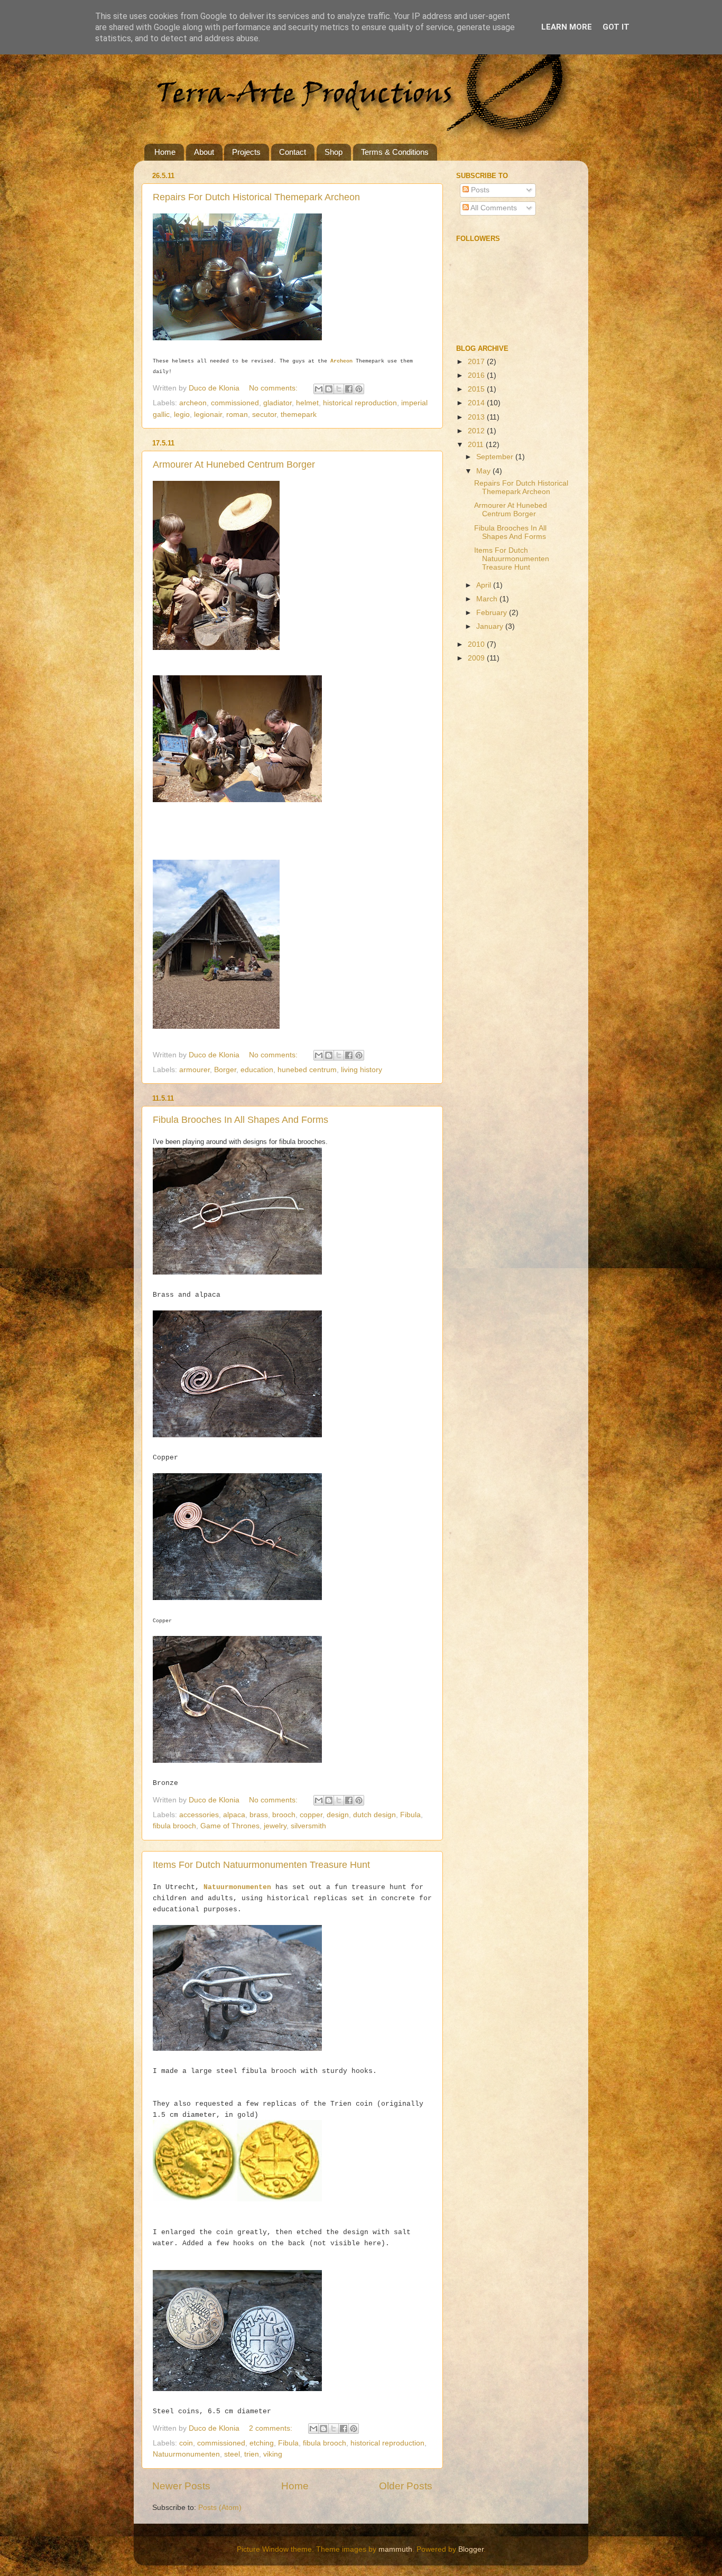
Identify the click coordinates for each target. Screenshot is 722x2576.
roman (237, 415)
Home (165, 152)
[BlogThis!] (329, 389)
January (491, 626)
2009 (477, 658)
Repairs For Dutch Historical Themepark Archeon (256, 197)
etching (262, 2443)
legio (182, 415)
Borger (225, 1070)
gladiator (277, 403)
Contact (293, 152)
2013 (477, 417)
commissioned (235, 403)
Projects (246, 152)
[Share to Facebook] (349, 389)
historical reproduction (360, 403)
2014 (477, 403)
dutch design (374, 1815)
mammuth (395, 2549)
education (257, 1070)
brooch (284, 1815)
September (496, 457)
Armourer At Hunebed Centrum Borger (234, 464)
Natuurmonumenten (237, 1887)
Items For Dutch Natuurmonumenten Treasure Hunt (261, 1865)
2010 (477, 644)
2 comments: (272, 2428)
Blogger (471, 2549)
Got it (616, 27)
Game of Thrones (230, 1826)
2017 (477, 362)
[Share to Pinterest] (359, 389)
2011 (477, 445)
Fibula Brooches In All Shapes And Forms (240, 1120)
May (484, 471)
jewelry (275, 1826)
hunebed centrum (307, 1070)
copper (311, 1815)
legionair (208, 415)
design (338, 1815)
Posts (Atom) (220, 2508)
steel (232, 2454)
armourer (195, 1070)
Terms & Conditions (395, 152)
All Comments (493, 208)
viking (273, 2454)
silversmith (308, 1826)
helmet (307, 403)
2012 (477, 431)
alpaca (234, 1815)
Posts (479, 190)
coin (186, 2443)
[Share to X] (339, 389)
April (485, 585)
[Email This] (319, 389)
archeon (193, 403)
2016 (477, 375)
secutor (264, 415)
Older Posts (406, 2486)
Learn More (567, 27)
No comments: (274, 388)
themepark (299, 415)
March (488, 599)
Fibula (410, 1815)
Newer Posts (181, 2486)
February (493, 613)
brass (259, 1815)
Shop (334, 152)
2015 (477, 389)
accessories (199, 1815)
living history (362, 1070)
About (204, 152)
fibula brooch (174, 1826)
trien (252, 2454)
